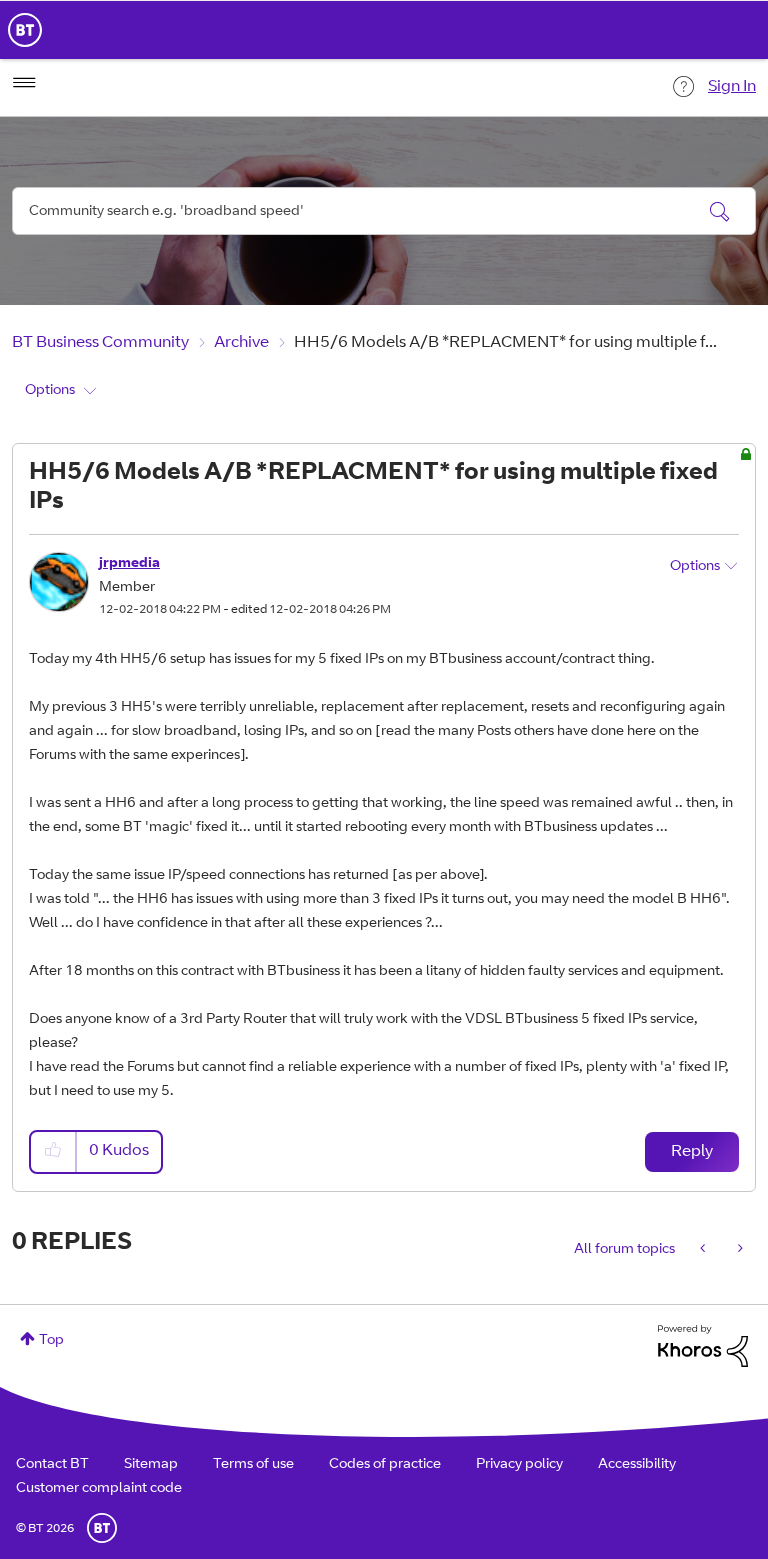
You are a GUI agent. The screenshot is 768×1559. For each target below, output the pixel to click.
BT (102, 1528)
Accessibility (637, 1465)
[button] (54, 1151)
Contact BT (52, 1465)
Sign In (732, 87)
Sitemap (151, 1465)
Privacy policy (519, 1465)
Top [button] (51, 1341)
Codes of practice (385, 1465)
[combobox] (384, 211)
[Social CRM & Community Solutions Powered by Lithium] (703, 1346)
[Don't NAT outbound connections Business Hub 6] (704, 1250)
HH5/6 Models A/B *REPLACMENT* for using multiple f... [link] (505, 343)
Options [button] (50, 391)
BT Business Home (25, 30)
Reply (692, 1152)
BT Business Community (100, 343)
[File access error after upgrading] (738, 1250)
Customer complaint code (99, 1489)
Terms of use (253, 1465)
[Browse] (24, 83)
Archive (241, 343)
